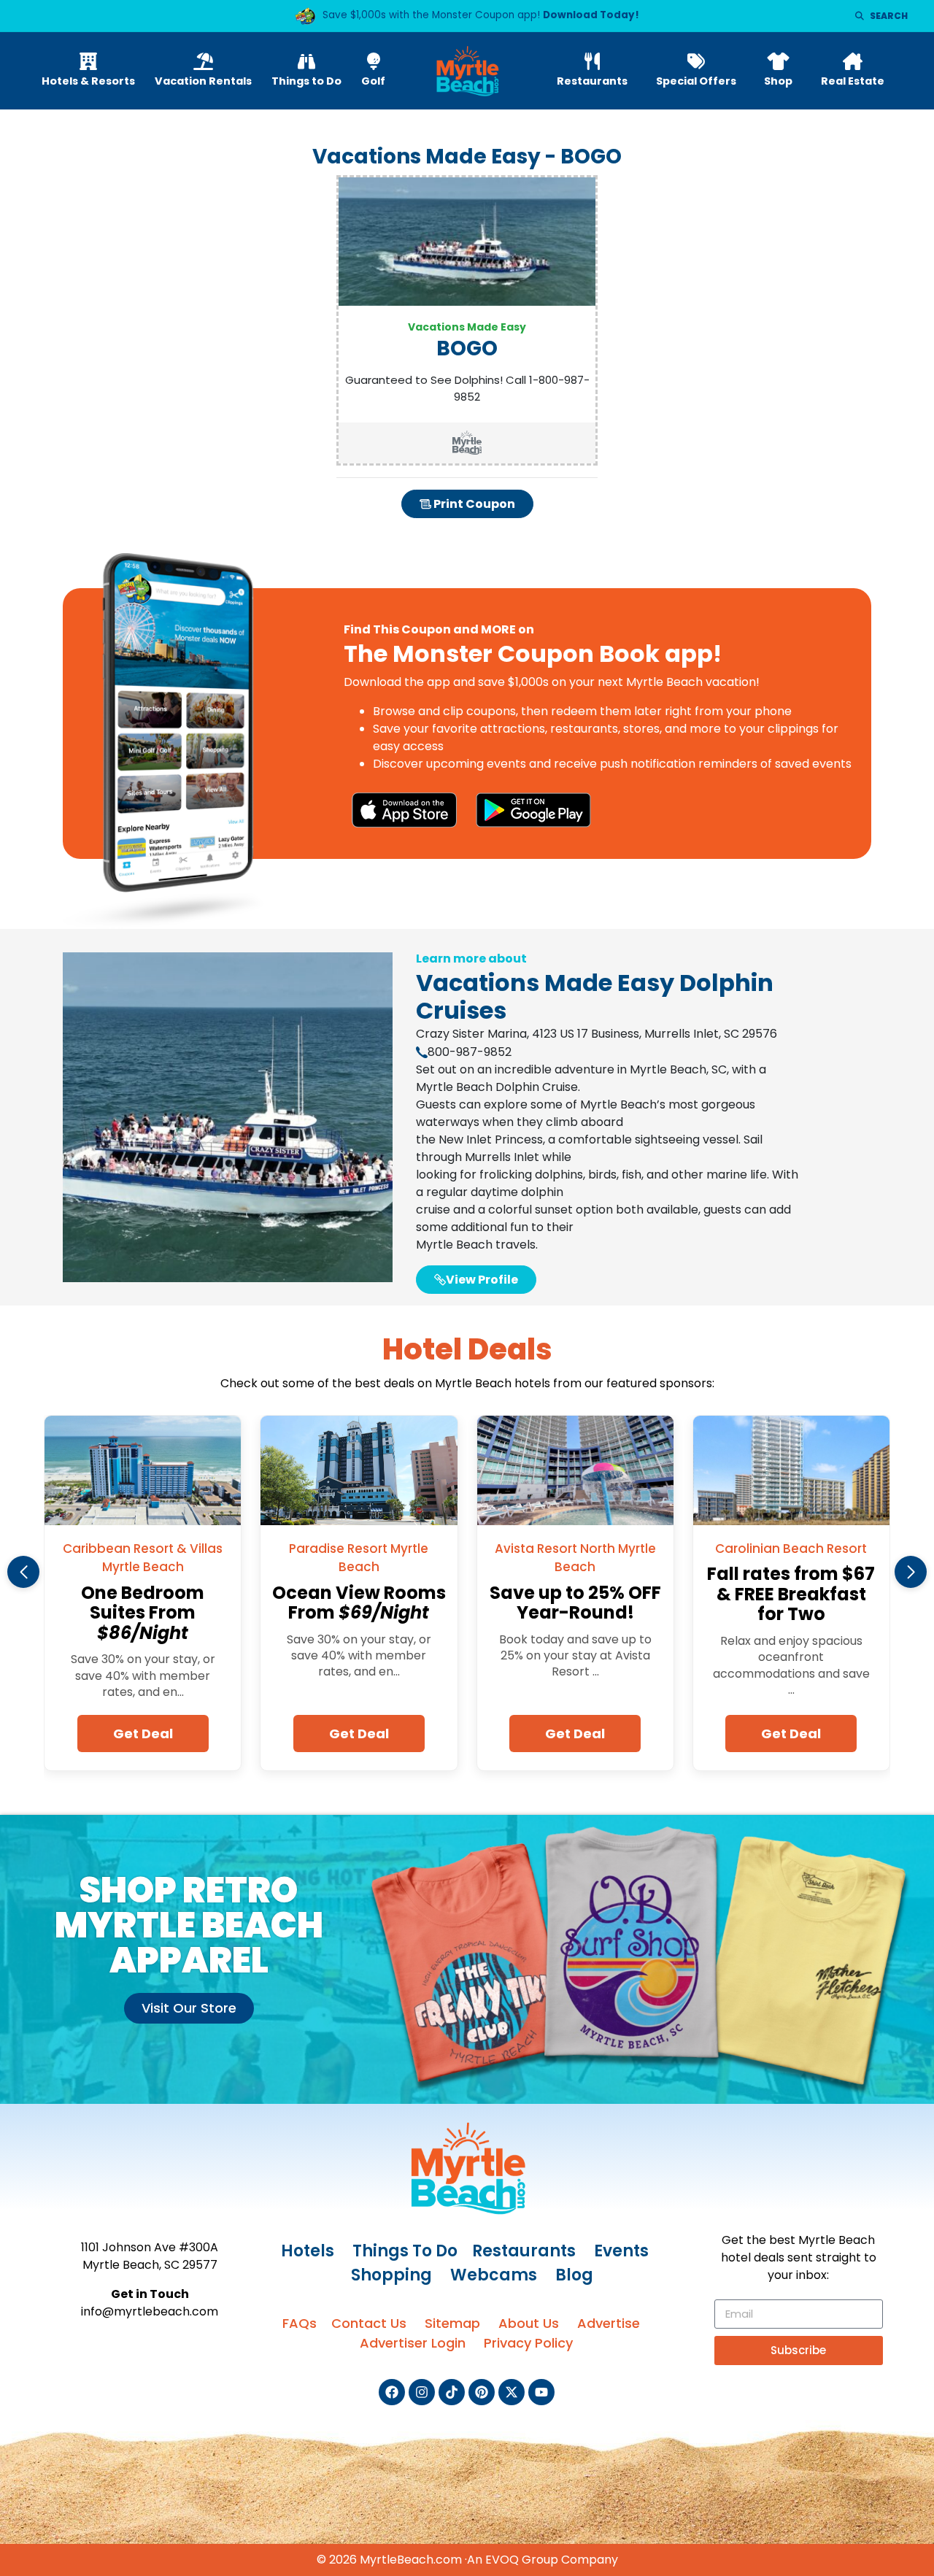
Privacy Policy (528, 2343)
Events (621, 2251)
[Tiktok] (452, 2392)
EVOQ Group (522, 2560)
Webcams (494, 2275)
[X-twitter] (512, 2392)
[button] (23, 1572)
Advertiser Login (413, 2343)
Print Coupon (473, 504)
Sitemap (452, 2323)
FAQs (300, 2323)
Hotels (308, 2251)
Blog (574, 2275)
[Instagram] (422, 2392)
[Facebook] (392, 2392)
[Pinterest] (482, 2392)
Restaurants (524, 2251)
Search (889, 16)
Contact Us (369, 2323)
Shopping (391, 2275)
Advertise (609, 2323)
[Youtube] (541, 2392)
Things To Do (405, 2251)
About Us (529, 2323)
